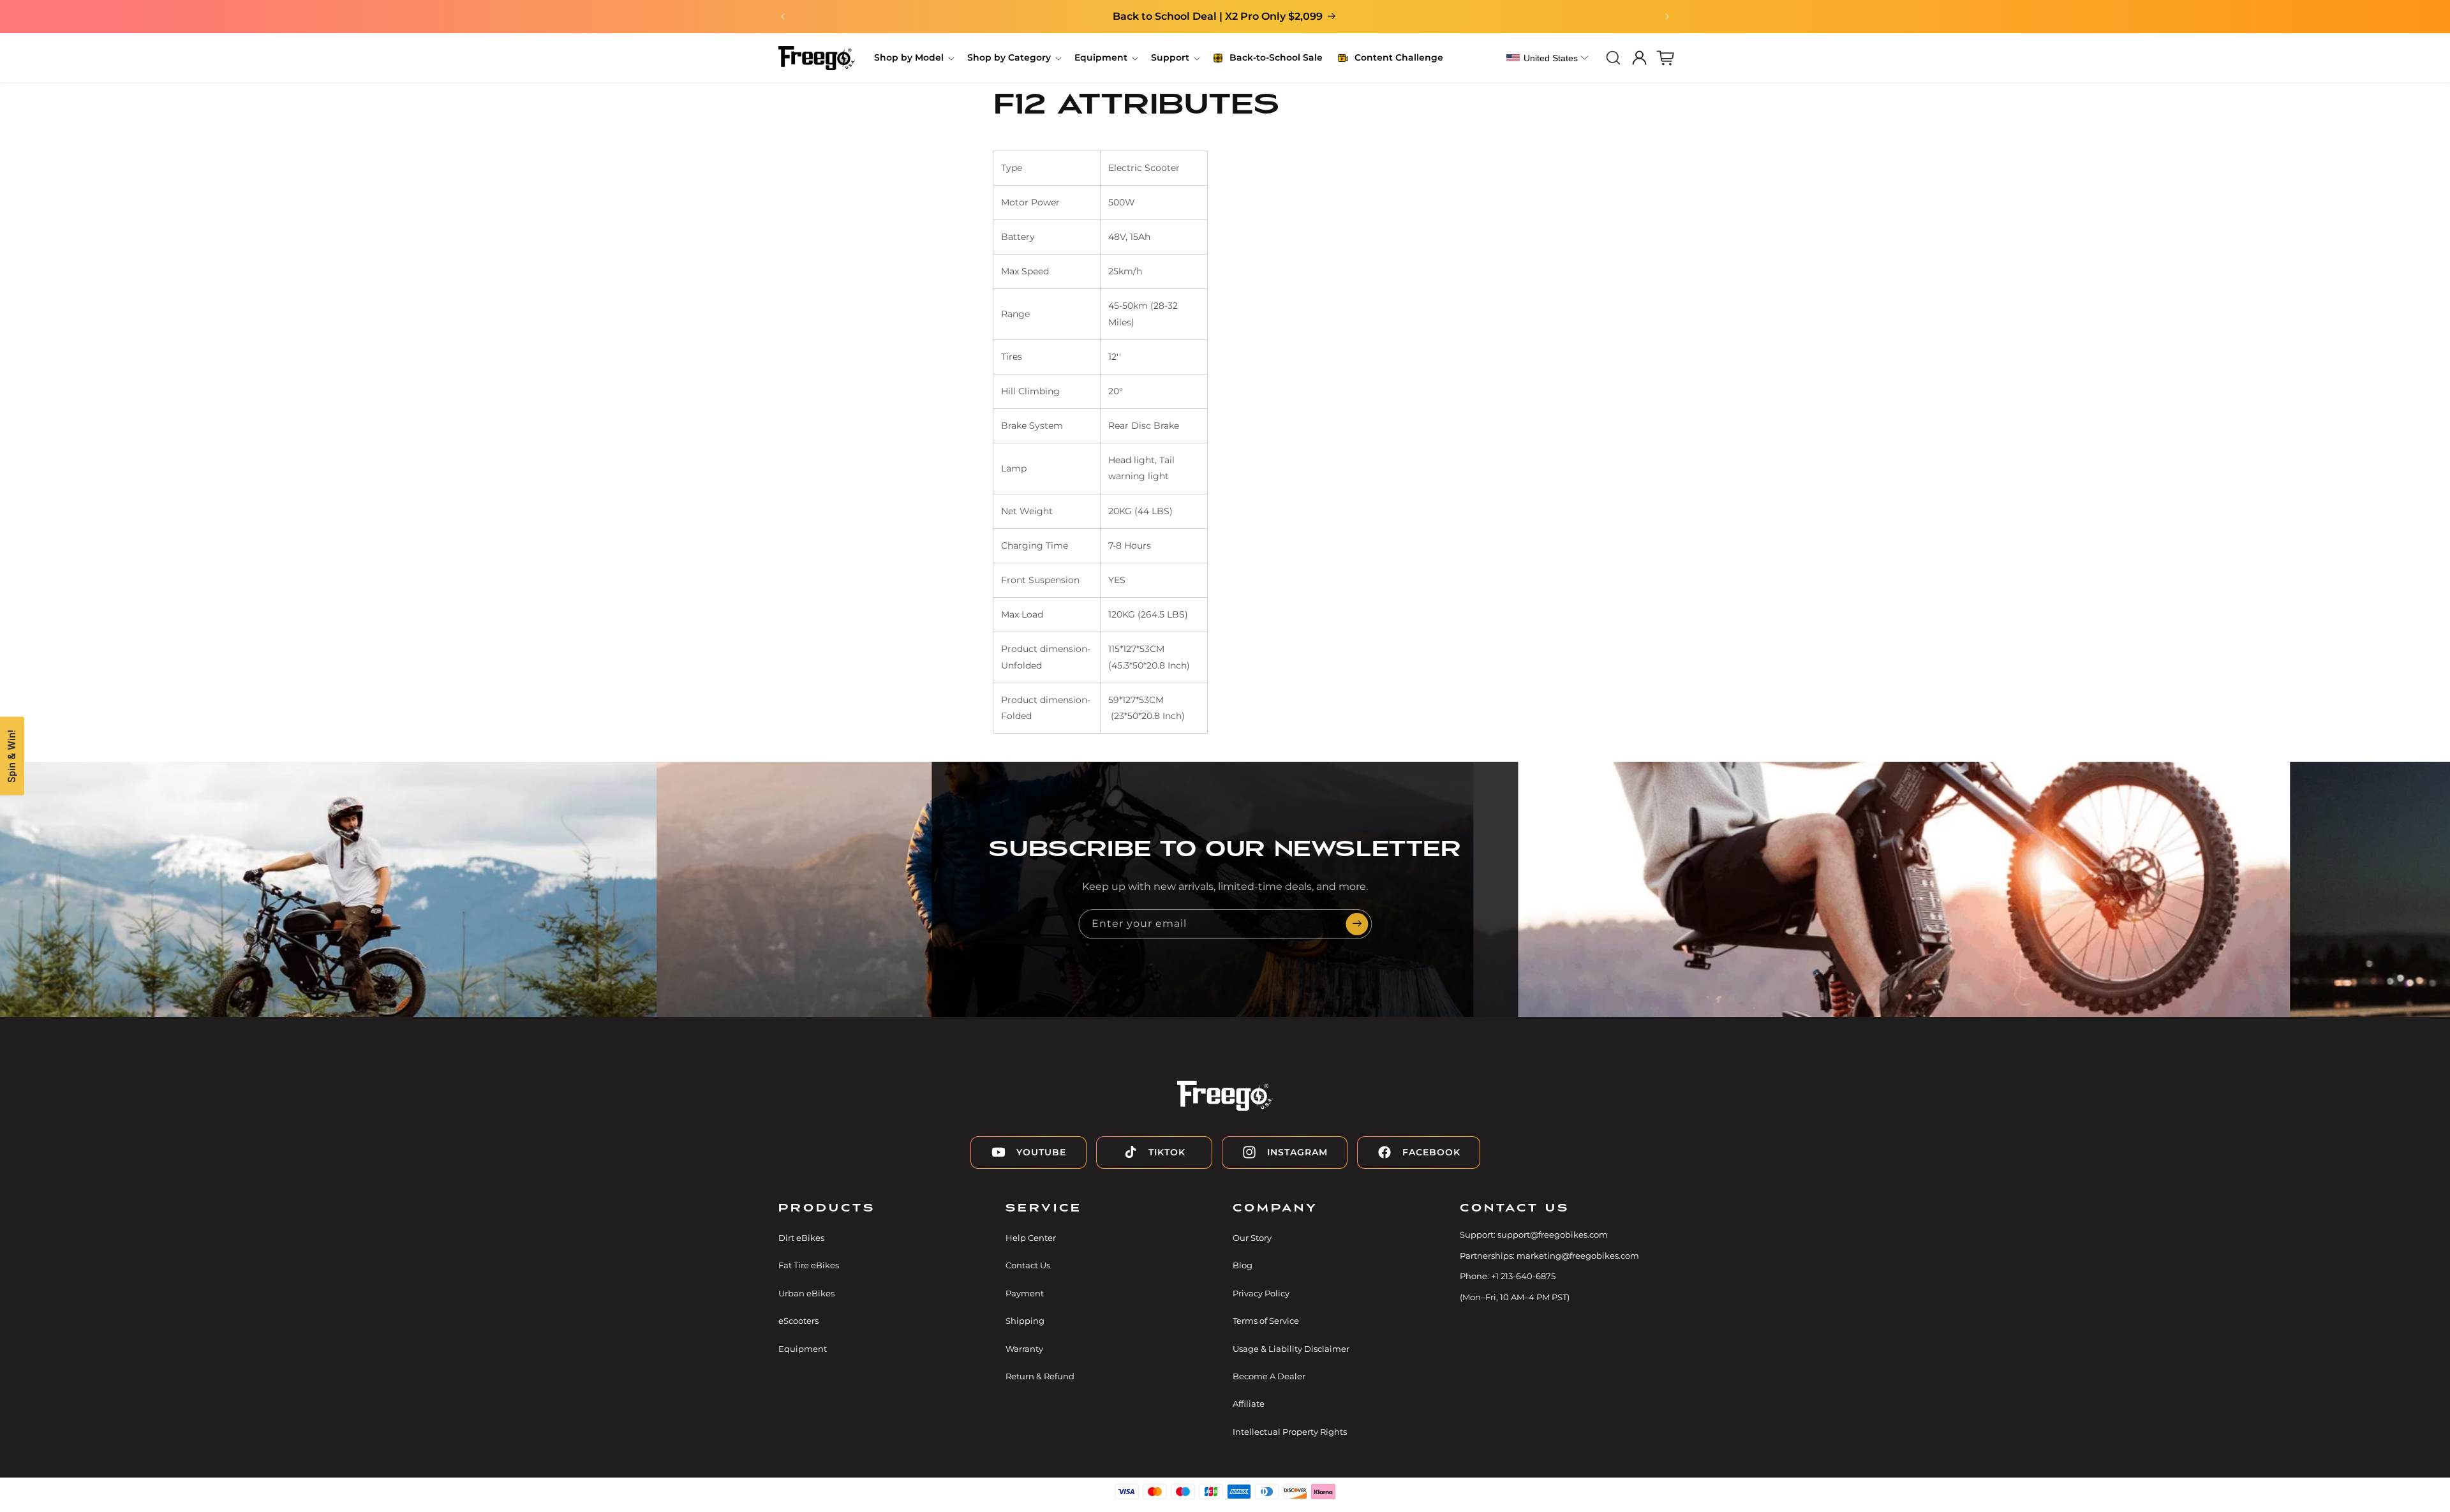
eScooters (798, 1321)
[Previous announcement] (783, 17)
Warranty (1024, 1349)
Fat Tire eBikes (809, 1265)
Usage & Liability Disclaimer (1291, 1349)
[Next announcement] (1667, 17)
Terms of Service (1266, 1321)
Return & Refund (1040, 1376)
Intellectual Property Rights (1290, 1432)
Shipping (1025, 1321)
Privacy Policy (1261, 1293)
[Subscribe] (1357, 924)
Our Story (1252, 1238)
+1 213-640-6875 (1523, 1276)
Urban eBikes (806, 1293)
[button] (913, 57)
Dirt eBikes (801, 1238)
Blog (1243, 1265)
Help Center (1031, 1238)
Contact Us (1028, 1265)
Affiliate (1249, 1404)
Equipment (803, 1349)
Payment (1025, 1293)
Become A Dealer (1269, 1376)
